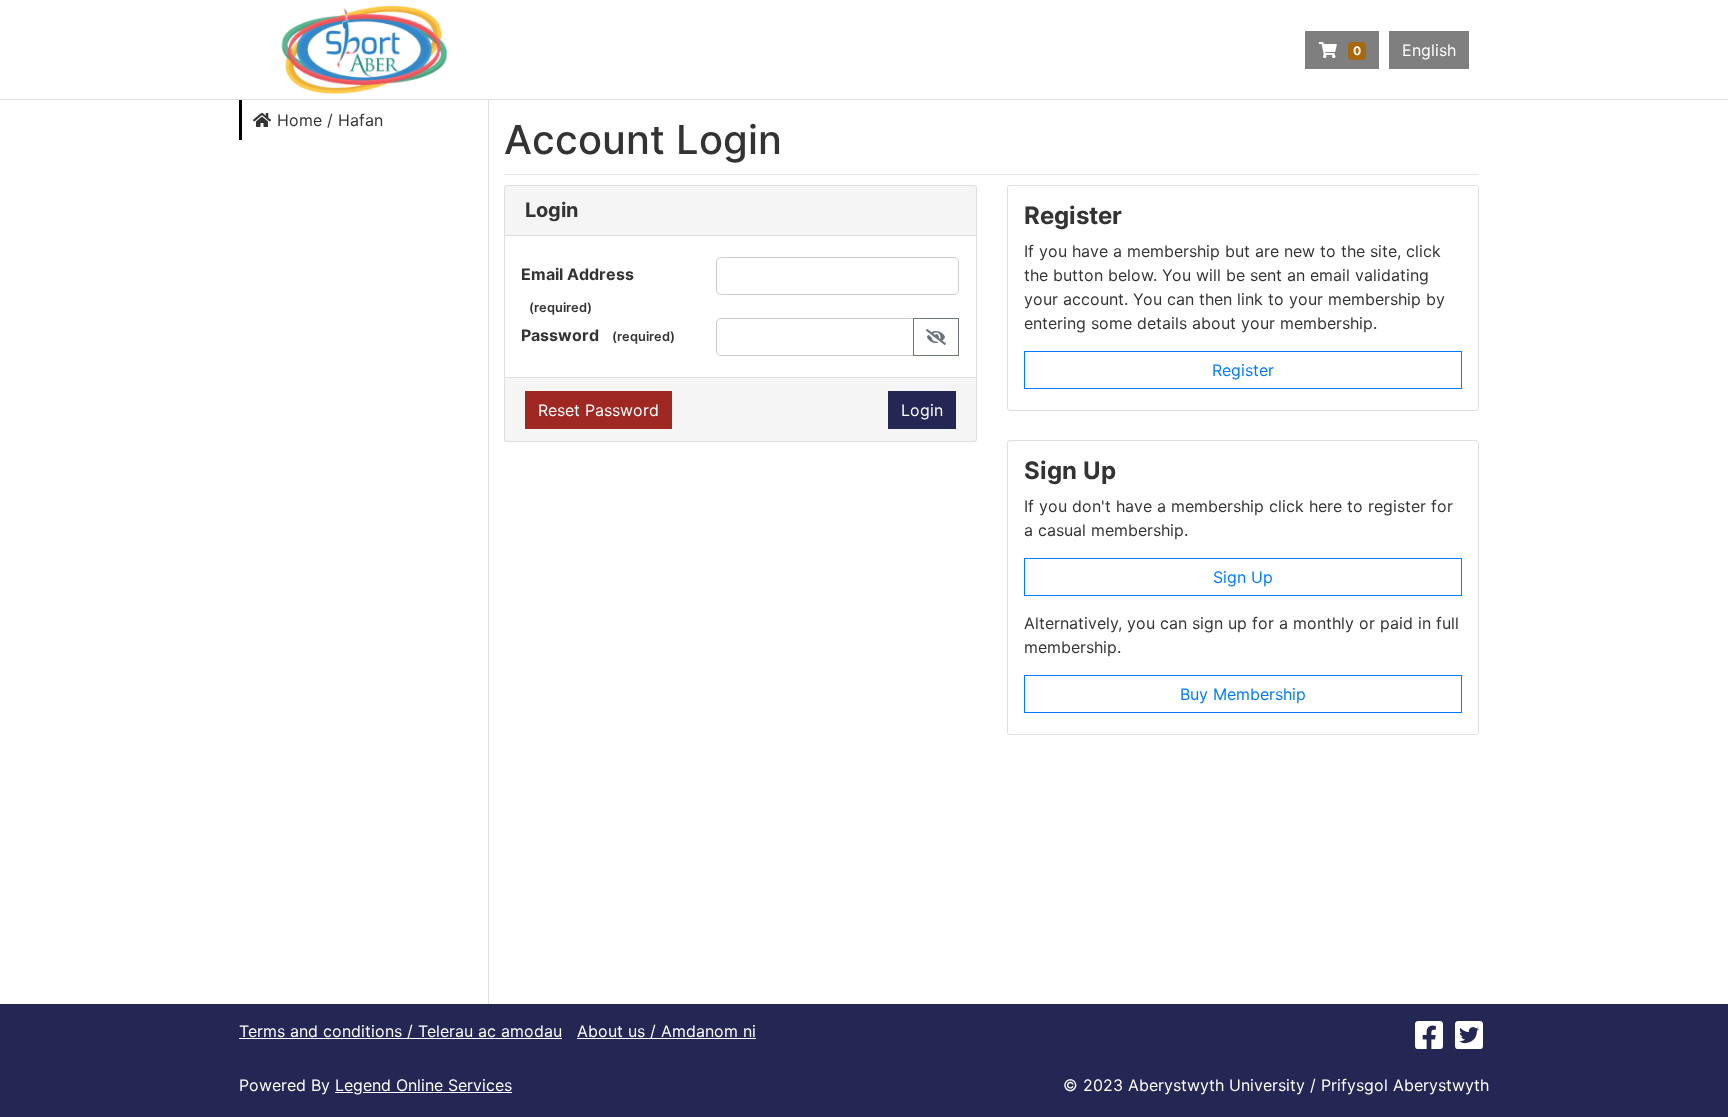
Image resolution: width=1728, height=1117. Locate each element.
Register (1243, 370)
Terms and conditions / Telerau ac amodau (400, 1031)
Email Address (577, 274)
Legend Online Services (423, 1085)
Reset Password (598, 410)
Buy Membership (1243, 694)
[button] (936, 337)
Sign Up (1243, 577)
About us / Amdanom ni (666, 1031)
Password (560, 335)
